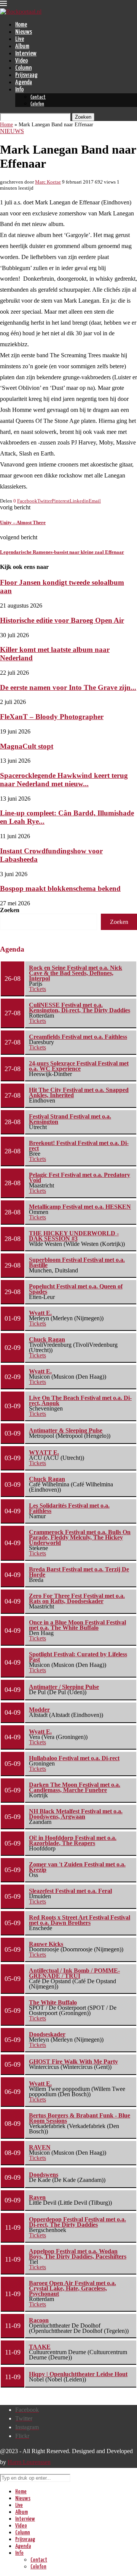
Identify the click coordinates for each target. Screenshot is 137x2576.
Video (22, 61)
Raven (37, 2197)
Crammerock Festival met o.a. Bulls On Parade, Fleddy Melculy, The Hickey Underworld (80, 1537)
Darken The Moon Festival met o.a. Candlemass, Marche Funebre (75, 1787)
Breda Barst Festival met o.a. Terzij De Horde (79, 1572)
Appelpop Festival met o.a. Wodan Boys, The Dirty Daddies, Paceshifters (78, 2254)
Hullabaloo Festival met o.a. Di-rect (74, 1758)
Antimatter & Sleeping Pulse (66, 1430)
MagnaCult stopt (27, 746)
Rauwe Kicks (46, 1944)
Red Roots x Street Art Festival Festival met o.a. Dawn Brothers (80, 1920)
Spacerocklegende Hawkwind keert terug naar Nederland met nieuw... (64, 780)
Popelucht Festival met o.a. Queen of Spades (76, 1289)
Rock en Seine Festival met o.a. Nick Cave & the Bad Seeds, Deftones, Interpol (76, 973)
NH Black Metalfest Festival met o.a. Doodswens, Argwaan (76, 1814)
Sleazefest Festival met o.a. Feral (70, 1891)
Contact (38, 97)
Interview (26, 54)
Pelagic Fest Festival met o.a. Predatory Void (80, 1177)
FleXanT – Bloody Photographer (52, 717)
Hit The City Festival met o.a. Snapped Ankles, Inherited (79, 1092)
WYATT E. (44, 1452)
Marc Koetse (48, 182)
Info (19, 90)
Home (21, 25)
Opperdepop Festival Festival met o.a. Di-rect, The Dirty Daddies (77, 2222)
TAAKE (40, 2347)
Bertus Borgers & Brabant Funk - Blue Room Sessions (80, 2118)
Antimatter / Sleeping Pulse (64, 1687)
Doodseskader (47, 2034)
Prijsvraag (26, 75)
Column (23, 68)
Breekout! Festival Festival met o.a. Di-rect (79, 1146)
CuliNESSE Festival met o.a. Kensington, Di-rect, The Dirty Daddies (80, 1008)
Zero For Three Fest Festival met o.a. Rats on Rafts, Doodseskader (77, 1598)
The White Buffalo (53, 2002)
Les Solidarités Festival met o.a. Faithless (69, 1508)
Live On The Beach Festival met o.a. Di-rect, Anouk (80, 1400)
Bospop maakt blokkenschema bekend (60, 888)
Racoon (39, 2320)
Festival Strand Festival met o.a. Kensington (70, 1119)
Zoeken (10, 910)
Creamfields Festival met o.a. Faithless (78, 1037)
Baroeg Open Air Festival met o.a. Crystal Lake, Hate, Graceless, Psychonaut (72, 2288)
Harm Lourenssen (29, 2462)
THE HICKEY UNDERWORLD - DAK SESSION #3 (74, 1236)
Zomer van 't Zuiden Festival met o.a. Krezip (77, 1867)
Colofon (37, 104)
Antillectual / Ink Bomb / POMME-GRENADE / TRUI (74, 1973)
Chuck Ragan (47, 1339)
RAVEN (40, 2147)
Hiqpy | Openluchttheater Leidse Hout (78, 2374)
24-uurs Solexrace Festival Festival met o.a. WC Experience (79, 1066)
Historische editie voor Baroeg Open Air (62, 620)
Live (20, 39)
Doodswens (44, 2175)
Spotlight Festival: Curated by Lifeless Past (78, 1657)
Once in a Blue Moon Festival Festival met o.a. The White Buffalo (77, 1625)
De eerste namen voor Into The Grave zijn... (68, 687)
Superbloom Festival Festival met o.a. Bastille (77, 1262)
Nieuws (24, 32)
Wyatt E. (40, 1313)
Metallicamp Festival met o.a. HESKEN (80, 1207)
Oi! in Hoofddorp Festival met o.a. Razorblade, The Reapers (73, 1840)
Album (22, 46)
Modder (39, 1710)
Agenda (24, 82)
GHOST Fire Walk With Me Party (73, 2062)
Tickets (37, 989)
